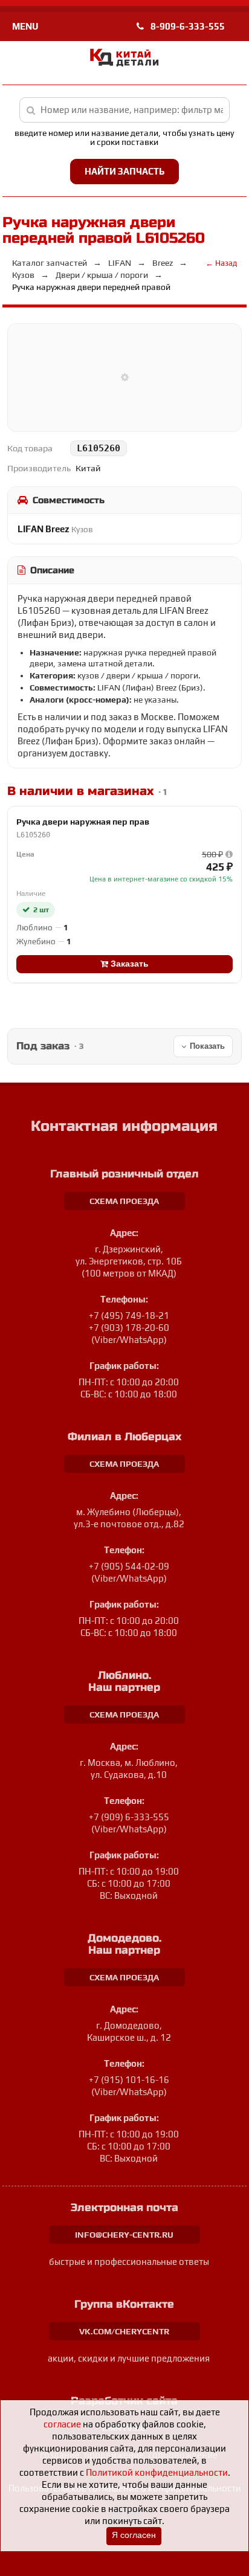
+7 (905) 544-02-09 (129, 1566)
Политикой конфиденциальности (157, 2472)
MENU (25, 26)
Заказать (128, 964)
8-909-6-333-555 (187, 26)
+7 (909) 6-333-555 (129, 1817)
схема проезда (124, 1201)
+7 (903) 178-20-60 (129, 1328)
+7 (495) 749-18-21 (129, 1315)
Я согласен (134, 2535)
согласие (62, 2424)
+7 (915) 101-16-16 (129, 2080)
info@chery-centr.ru (124, 2235)
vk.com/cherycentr (124, 2331)
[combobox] (125, 110)
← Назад (221, 263)
